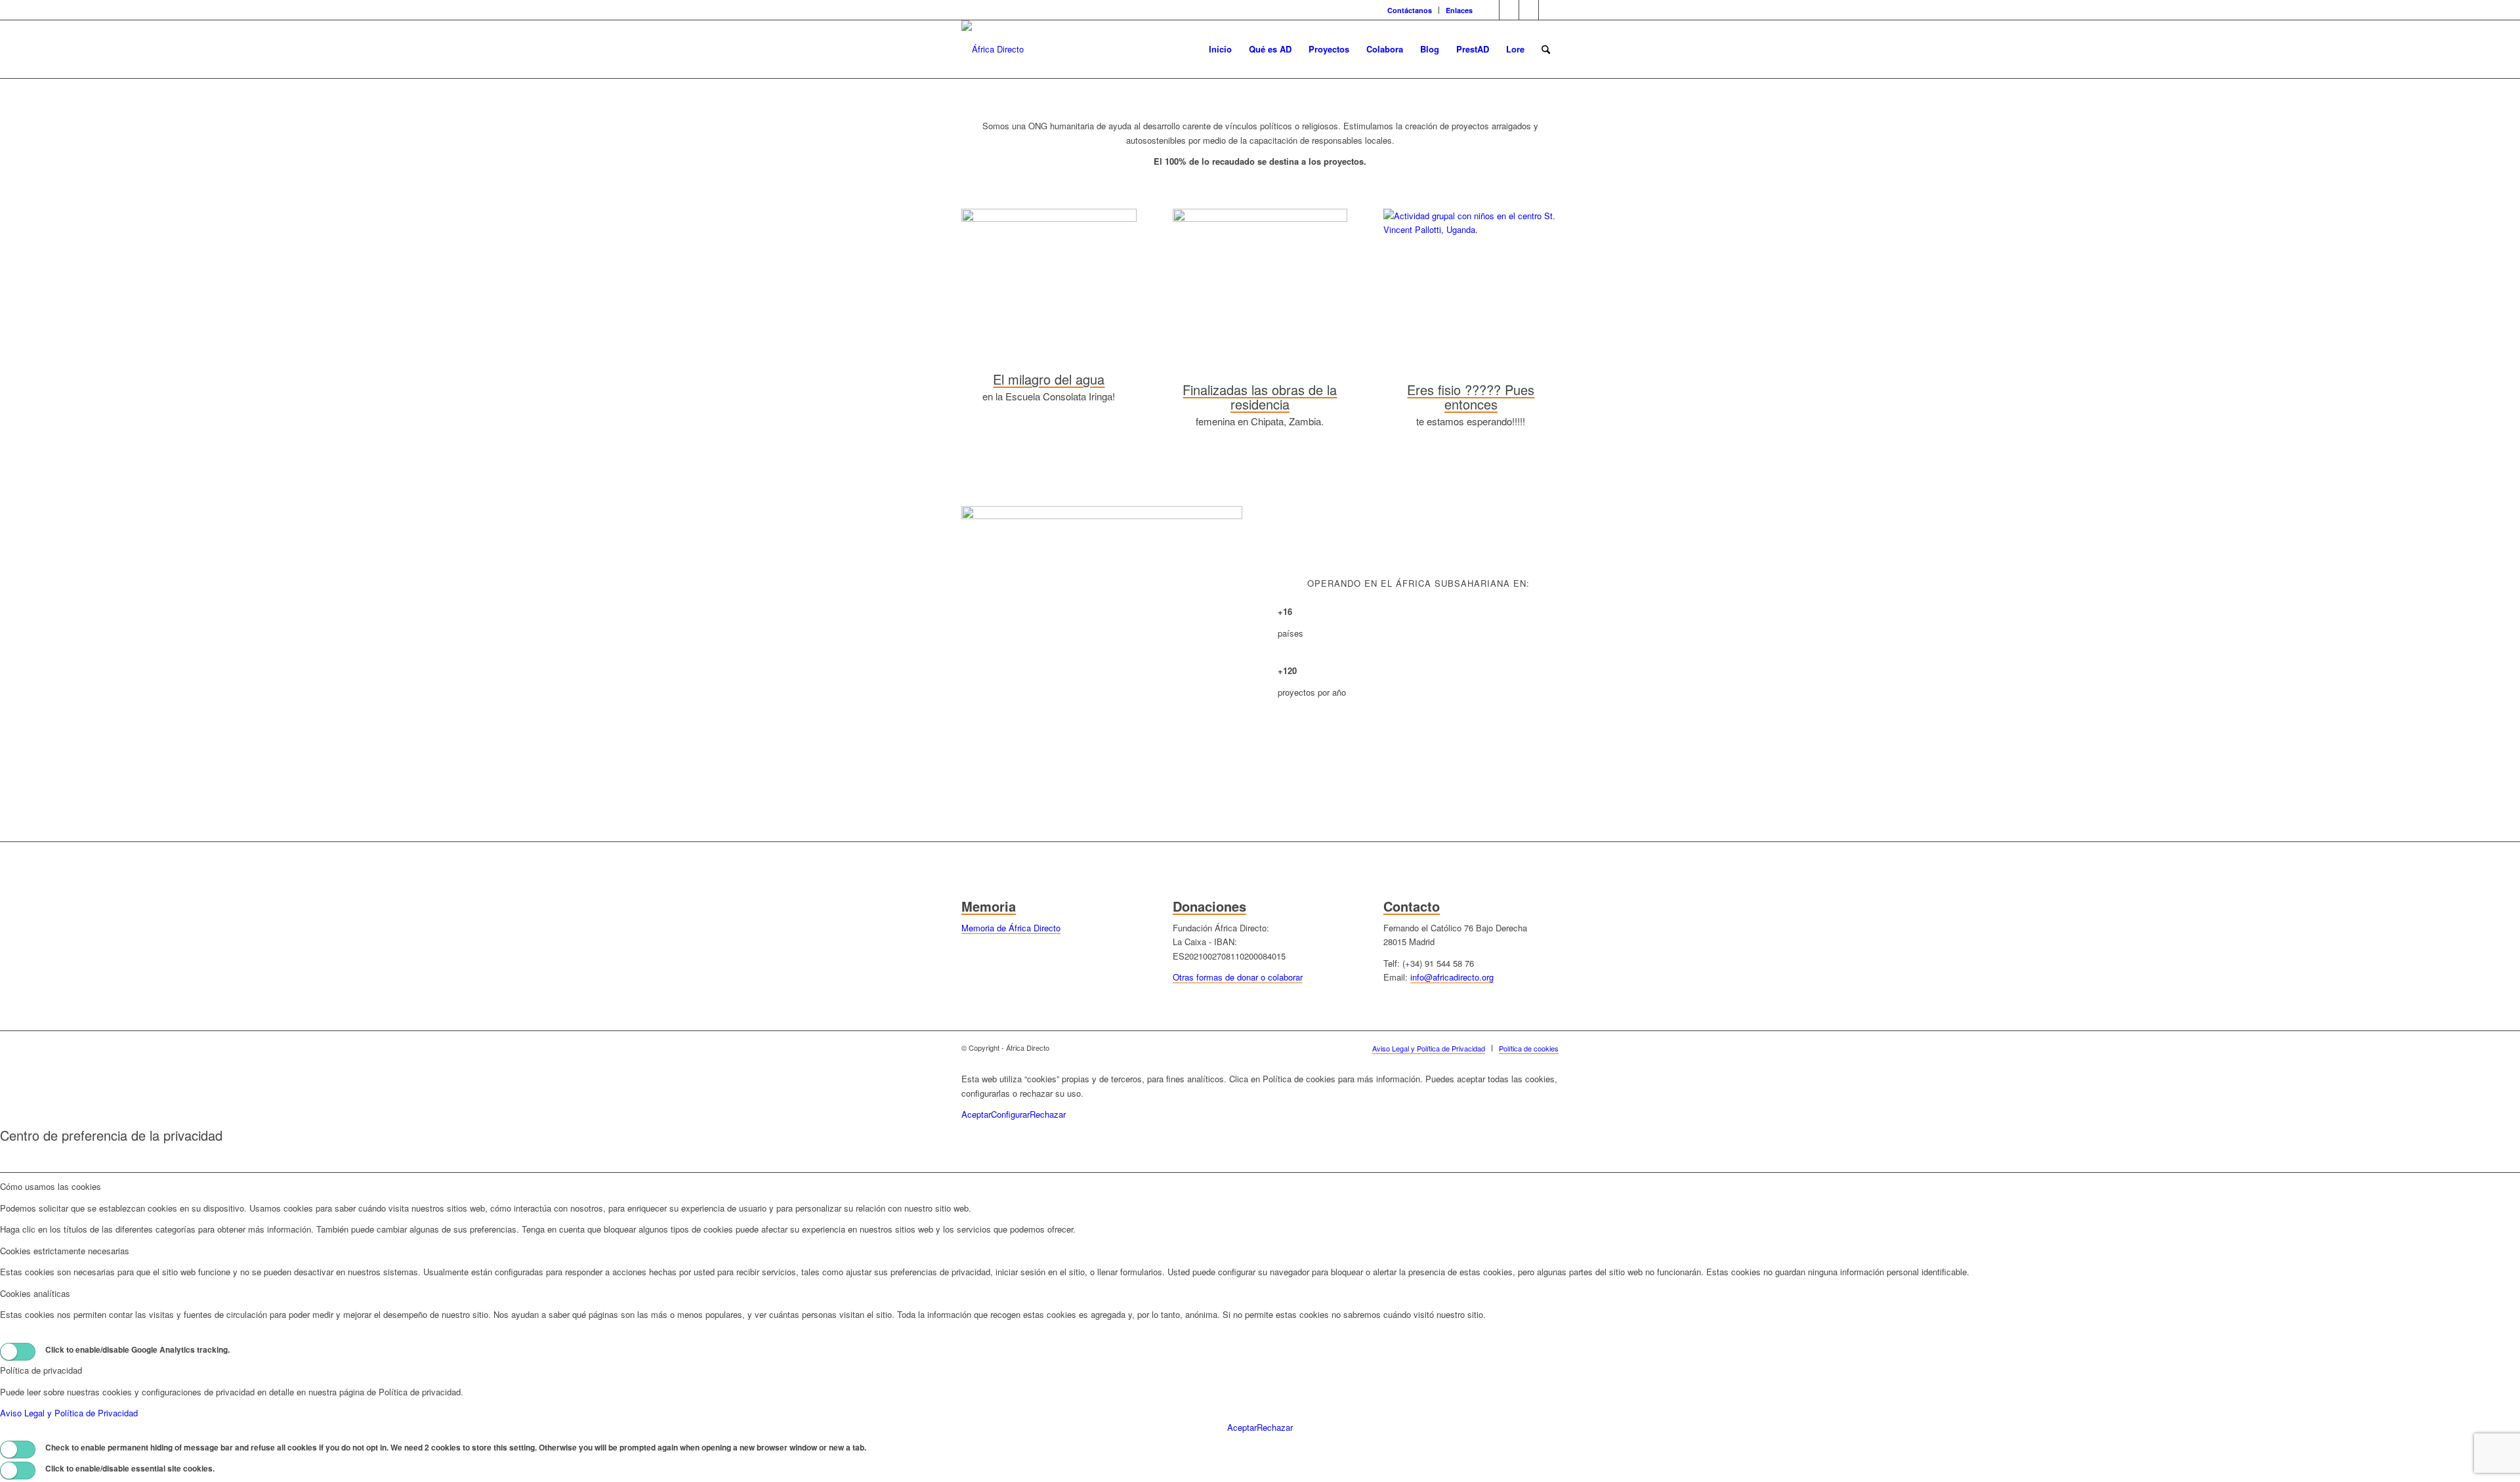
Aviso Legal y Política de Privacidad (69, 1413)
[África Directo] (993, 49)
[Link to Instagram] (1549, 10)
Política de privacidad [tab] (41, 1370)
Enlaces (1459, 10)
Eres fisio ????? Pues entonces (1471, 397)
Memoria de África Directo (1011, 928)
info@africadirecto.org (1452, 977)
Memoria (989, 906)
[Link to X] (1489, 10)
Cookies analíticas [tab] (35, 1293)
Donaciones (1209, 906)
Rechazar (1048, 1114)
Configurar (1010, 1114)
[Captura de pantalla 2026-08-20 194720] (1049, 218)
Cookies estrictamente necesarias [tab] (65, 1251)
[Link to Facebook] (1509, 10)
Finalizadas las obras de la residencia (1260, 397)
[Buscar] (1546, 49)
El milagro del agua (1049, 379)
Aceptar (976, 1114)
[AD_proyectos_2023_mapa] (1102, 516)
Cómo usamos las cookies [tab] (51, 1186)
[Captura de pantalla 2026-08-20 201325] (1260, 218)
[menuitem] (1410, 10)
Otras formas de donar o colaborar (1238, 977)
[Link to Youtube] (1529, 10)
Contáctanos (1410, 10)
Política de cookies (1123, 1093)
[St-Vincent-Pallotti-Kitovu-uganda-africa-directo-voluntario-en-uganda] (1471, 229)
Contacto (1412, 906)
